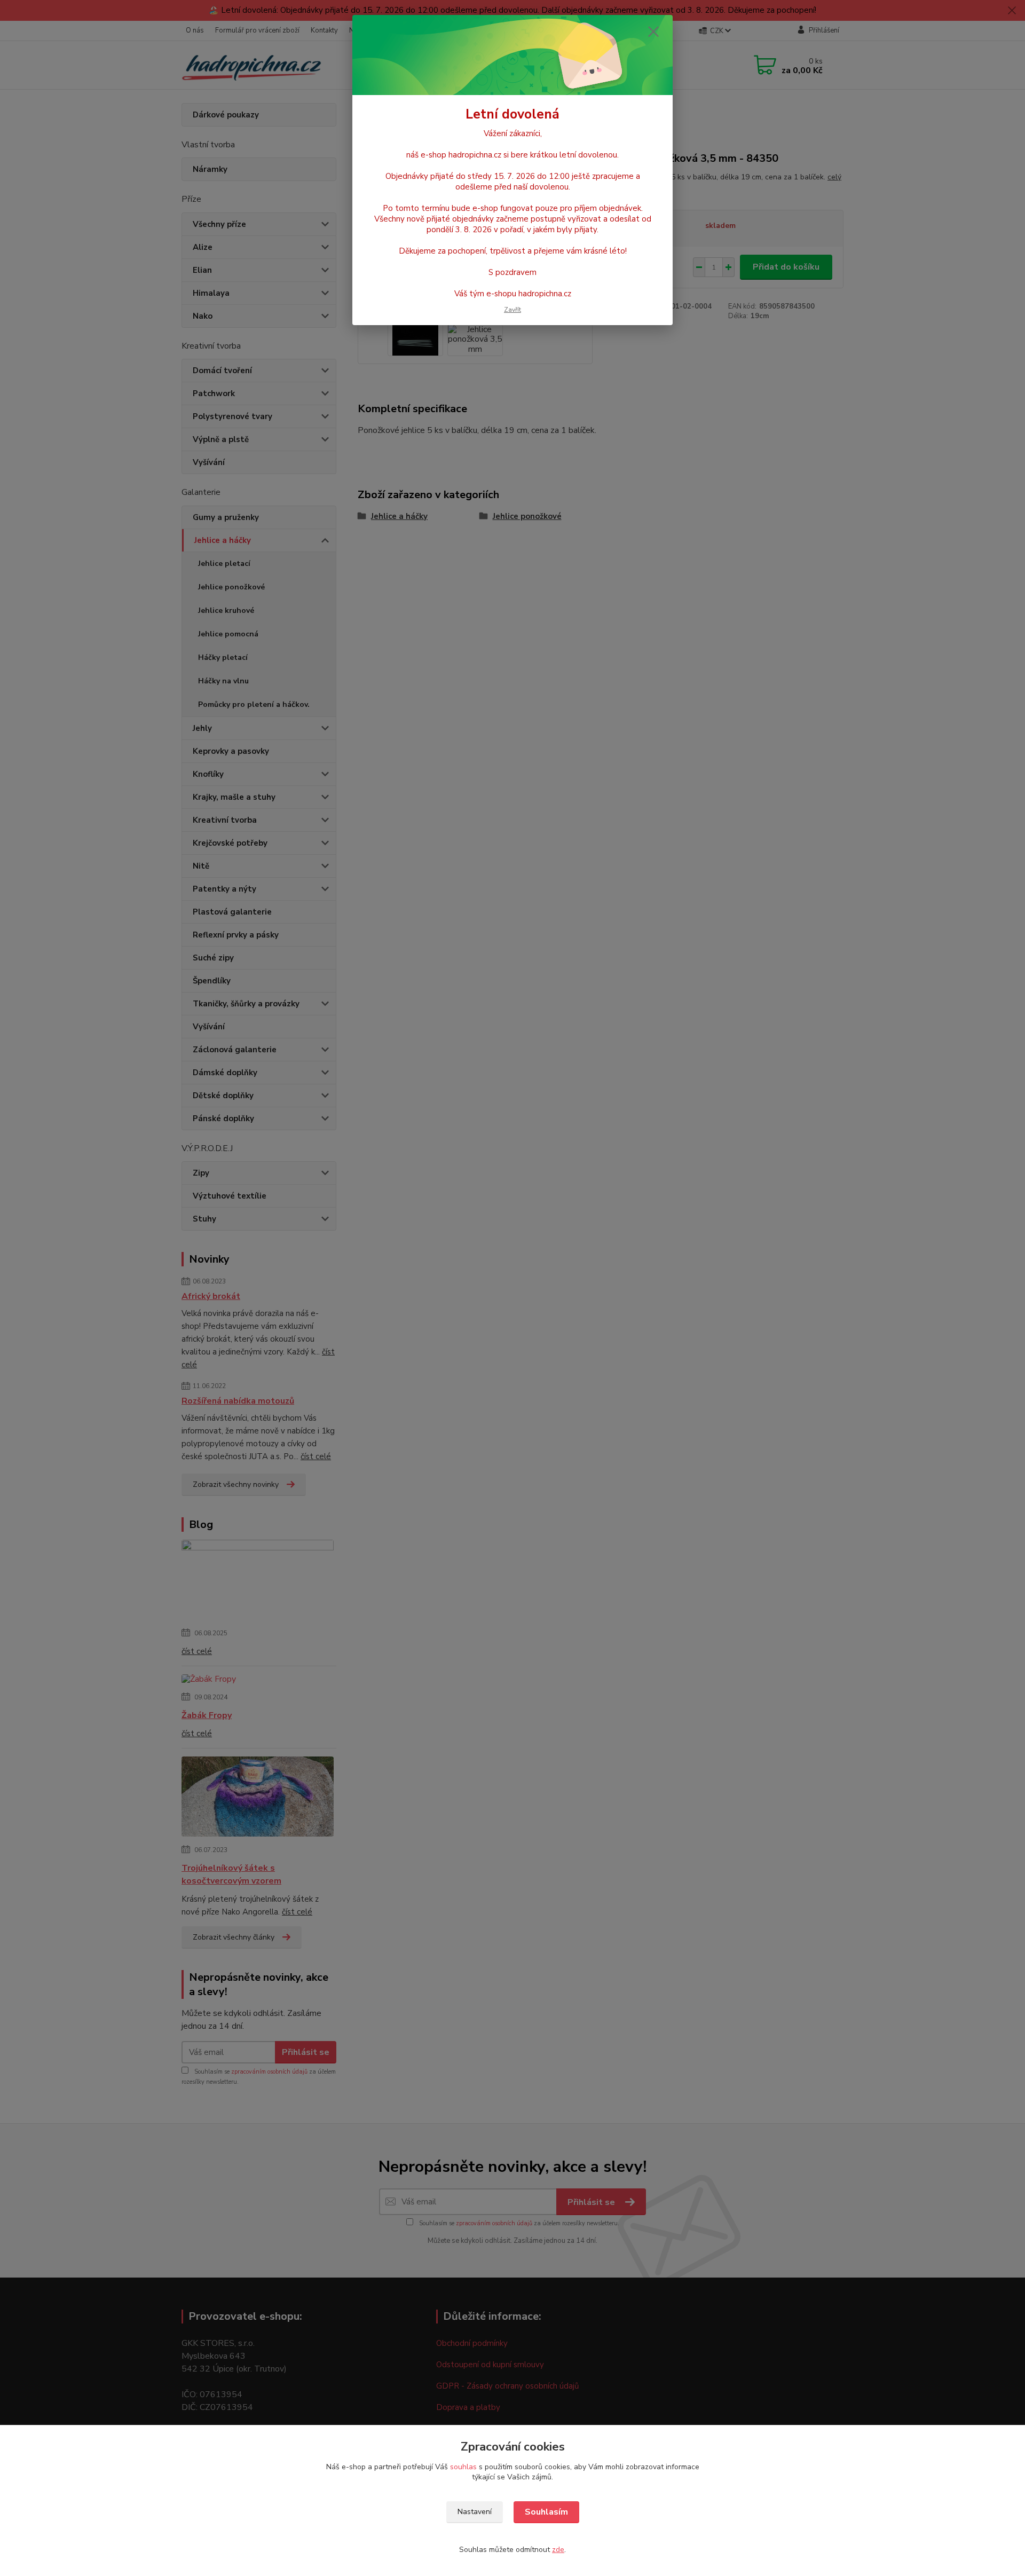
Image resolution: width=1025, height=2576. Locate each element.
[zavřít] (653, 31)
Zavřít (512, 310)
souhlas (463, 2467)
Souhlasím (546, 2512)
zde (558, 2550)
